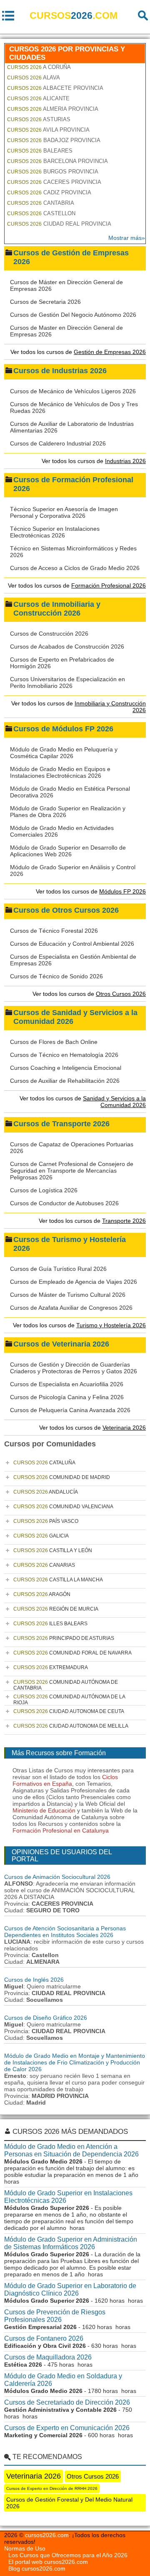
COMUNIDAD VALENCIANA (63, 1507)
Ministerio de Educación (44, 1810)
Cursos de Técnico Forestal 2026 (54, 931)
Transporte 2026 (124, 1221)
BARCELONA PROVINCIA (57, 161)
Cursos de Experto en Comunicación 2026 (67, 2428)
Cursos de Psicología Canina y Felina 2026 (67, 1397)
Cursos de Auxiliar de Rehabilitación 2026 (65, 1081)
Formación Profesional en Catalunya (61, 1830)
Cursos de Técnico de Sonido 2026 (56, 976)
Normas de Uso (25, 2548)
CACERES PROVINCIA (54, 182)
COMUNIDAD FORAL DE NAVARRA (72, 1653)
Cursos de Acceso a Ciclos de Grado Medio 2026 (75, 568)
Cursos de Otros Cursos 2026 (66, 910)
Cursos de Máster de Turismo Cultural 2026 (68, 1295)
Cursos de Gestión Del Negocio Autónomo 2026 (73, 315)
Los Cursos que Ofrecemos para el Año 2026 (68, 2555)
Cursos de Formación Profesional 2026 (73, 484)
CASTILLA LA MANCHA (58, 1580)
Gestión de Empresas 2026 (110, 352)
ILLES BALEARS (50, 1624)
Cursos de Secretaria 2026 (45, 302)
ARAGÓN (42, 1594)
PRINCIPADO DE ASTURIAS (64, 1638)
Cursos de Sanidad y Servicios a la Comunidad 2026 (75, 1017)
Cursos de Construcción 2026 (49, 634)
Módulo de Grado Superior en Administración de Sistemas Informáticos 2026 (71, 2243)
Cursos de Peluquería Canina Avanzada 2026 (70, 1410)
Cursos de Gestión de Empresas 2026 (71, 257)
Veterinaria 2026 (124, 1428)
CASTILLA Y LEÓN (53, 1550)
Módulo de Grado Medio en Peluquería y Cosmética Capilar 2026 (64, 753)
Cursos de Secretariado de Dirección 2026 (67, 2402)
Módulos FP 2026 (122, 891)
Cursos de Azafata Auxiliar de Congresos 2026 (71, 1308)
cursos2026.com (47, 2535)
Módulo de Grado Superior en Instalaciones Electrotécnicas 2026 (68, 2197)
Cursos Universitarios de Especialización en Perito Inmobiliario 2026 (67, 682)
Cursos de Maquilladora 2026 (48, 2357)
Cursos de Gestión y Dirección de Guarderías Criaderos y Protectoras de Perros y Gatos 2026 (74, 1368)
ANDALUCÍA (46, 1492)
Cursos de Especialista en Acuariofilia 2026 (67, 1384)
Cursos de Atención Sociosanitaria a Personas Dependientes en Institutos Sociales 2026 (65, 1932)
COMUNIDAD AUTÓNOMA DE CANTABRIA (66, 1685)
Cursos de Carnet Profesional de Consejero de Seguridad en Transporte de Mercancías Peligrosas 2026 (72, 1171)
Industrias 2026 (125, 461)
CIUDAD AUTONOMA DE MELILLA (71, 1726)
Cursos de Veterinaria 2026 (61, 1344)
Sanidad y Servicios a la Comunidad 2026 (114, 1102)
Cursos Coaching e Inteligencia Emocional (66, 1068)
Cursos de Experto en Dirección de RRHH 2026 (52, 2488)
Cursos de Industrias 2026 (60, 371)
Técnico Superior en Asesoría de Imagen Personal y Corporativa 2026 (64, 512)
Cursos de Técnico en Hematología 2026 (64, 1055)
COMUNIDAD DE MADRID (62, 1477)
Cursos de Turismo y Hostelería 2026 (70, 1244)
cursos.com (74, 15)
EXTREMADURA (51, 1667)
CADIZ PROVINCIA (49, 192)
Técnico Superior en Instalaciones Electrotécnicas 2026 (55, 532)
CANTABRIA (41, 203)
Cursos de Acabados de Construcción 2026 (67, 647)
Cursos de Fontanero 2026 (44, 2338)
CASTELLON (41, 213)
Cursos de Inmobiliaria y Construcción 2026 (57, 609)
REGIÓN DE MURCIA (56, 1609)
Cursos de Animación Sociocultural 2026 (57, 1877)
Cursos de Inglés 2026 (34, 1980)
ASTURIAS (39, 119)
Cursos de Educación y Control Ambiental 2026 (72, 944)
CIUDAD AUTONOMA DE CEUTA (69, 1711)
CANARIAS (44, 1565)
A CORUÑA (39, 67)
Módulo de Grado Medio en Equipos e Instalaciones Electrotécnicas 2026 (60, 772)
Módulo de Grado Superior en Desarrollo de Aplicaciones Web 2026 (68, 851)
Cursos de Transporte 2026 (61, 1124)
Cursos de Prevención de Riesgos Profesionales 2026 (55, 2316)
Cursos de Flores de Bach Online (54, 1042)
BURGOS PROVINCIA (53, 172)
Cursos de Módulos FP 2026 (63, 729)
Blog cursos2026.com (37, 2568)
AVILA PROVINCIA (48, 130)
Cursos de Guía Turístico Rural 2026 (58, 1269)
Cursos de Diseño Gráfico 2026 (46, 2018)
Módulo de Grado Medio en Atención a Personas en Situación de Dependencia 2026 (71, 2150)
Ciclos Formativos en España (65, 1780)
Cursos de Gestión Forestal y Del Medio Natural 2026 (69, 2503)
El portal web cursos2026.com (48, 2562)
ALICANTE (38, 98)
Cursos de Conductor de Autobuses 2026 (64, 1203)
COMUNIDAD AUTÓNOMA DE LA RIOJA (69, 1700)
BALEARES (40, 151)
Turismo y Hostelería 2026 (111, 1325)
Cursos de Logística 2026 (44, 1190)
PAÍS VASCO (46, 1521)
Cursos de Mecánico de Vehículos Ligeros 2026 (73, 391)
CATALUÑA (44, 1463)
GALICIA (41, 1536)
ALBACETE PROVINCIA (55, 88)
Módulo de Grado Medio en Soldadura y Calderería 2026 (63, 2380)
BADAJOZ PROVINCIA (54, 140)
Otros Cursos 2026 (121, 994)
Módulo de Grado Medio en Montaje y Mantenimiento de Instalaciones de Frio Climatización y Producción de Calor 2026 (75, 2062)
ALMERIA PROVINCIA (53, 109)
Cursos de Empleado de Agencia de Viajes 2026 (74, 1282)
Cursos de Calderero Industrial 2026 (58, 443)
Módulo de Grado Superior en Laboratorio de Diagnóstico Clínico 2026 (70, 2290)
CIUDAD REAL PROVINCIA (59, 224)
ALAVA (34, 78)
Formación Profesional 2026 (109, 585)
